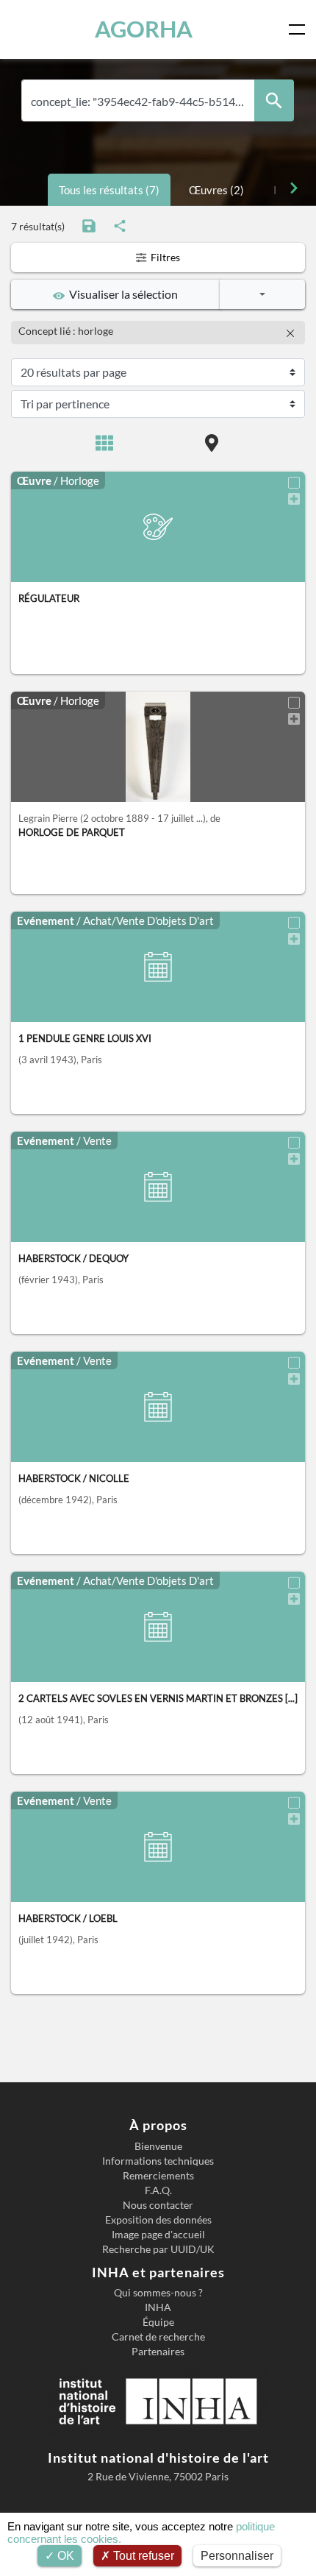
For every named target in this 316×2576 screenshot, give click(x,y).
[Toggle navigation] (300, 29)
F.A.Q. (158, 2190)
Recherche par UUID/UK (158, 2249)
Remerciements (158, 2176)
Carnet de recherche (158, 2337)
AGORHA (144, 29)
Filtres (164, 257)
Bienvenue (158, 2146)
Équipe (158, 2322)
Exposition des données (158, 2220)
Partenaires (158, 2352)
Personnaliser (237, 2556)
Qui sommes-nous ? (158, 2293)
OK (64, 2556)
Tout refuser (142, 2556)
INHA (158, 2307)
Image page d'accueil (158, 2235)
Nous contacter (158, 2205)
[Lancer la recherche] (274, 100)
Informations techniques (158, 2161)
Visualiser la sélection (121, 294)
